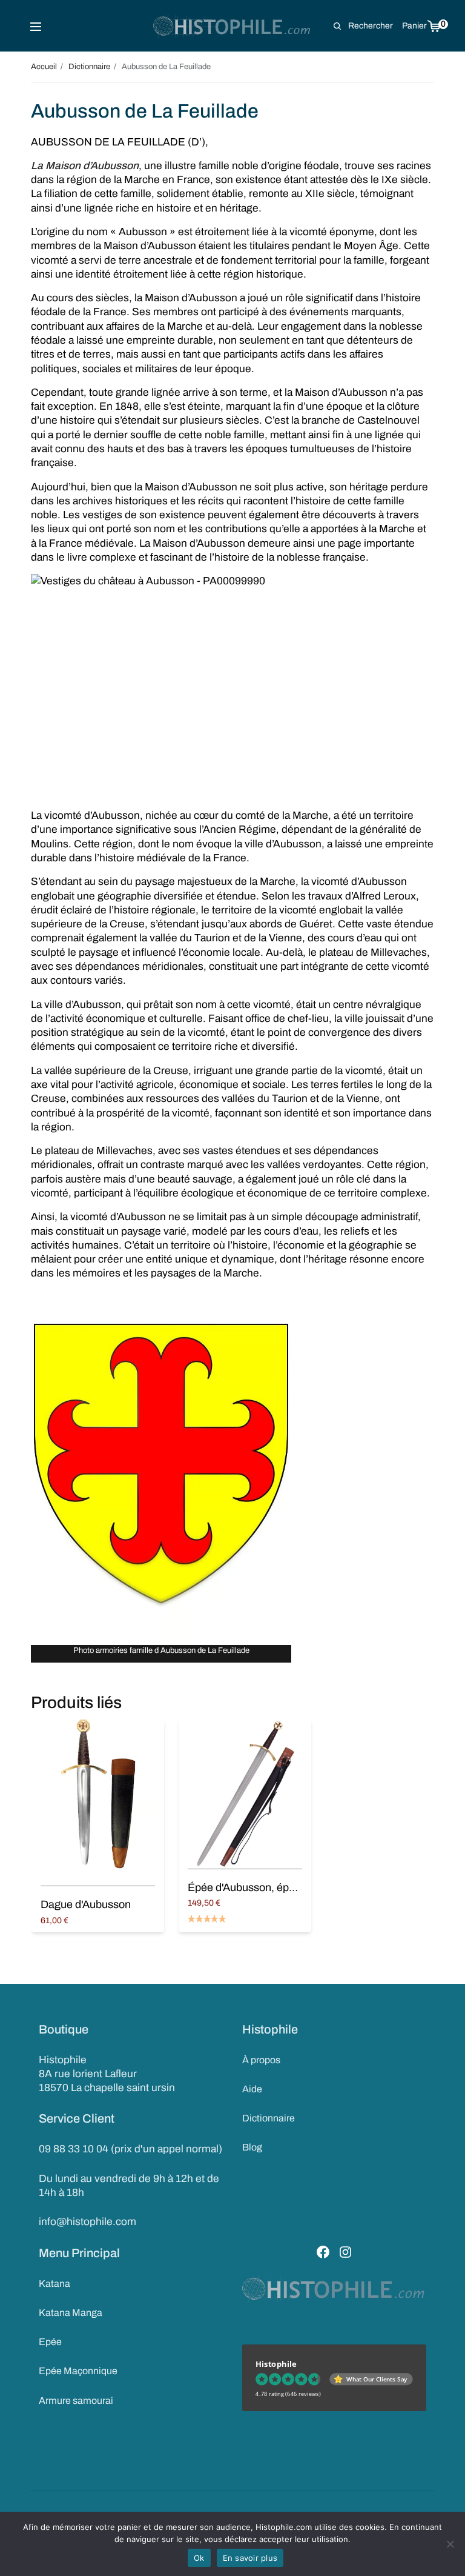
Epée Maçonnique (78, 2371)
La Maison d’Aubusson (85, 166)
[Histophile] (233, 26)
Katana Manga (71, 2313)
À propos (261, 2060)
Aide (252, 2089)
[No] (450, 2544)
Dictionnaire (269, 2118)
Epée (50, 2342)
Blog (252, 2147)
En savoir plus (250, 2558)
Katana (54, 2284)
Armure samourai (76, 2401)
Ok (199, 2558)
